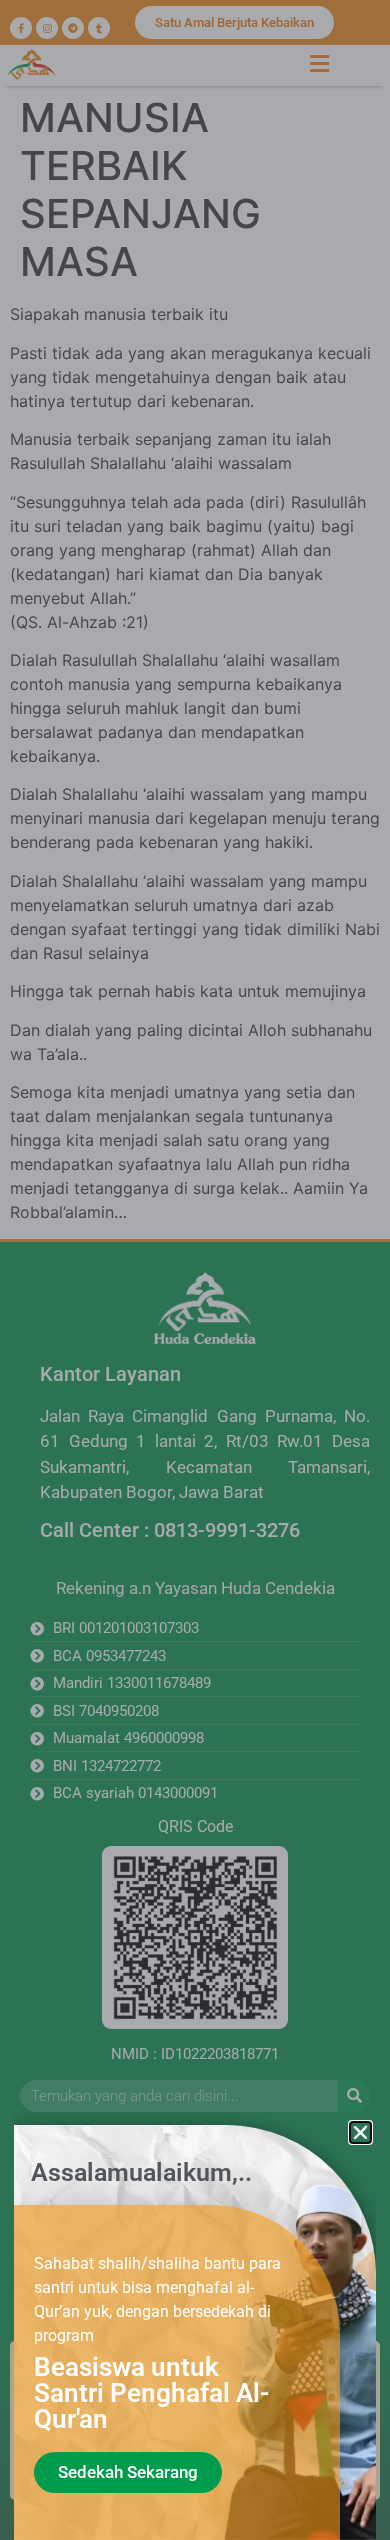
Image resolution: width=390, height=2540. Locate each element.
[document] (195, 1270)
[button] (360, 2132)
